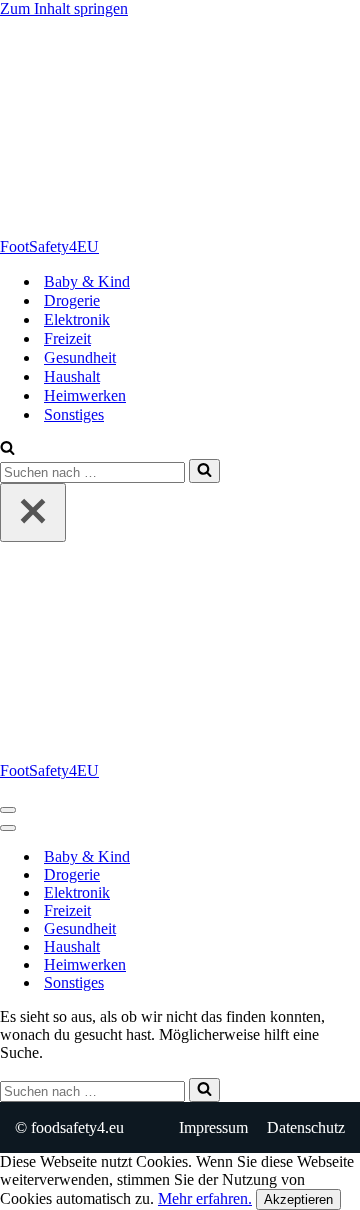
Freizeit (67, 338)
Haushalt (72, 376)
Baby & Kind (87, 281)
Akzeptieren (298, 1199)
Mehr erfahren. (205, 1198)
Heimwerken (85, 395)
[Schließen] (33, 512)
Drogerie (72, 300)
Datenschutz (306, 1127)
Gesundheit (80, 357)
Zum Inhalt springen (64, 8)
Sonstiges (74, 414)
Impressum (213, 1127)
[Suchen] (7, 449)
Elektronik (77, 319)
